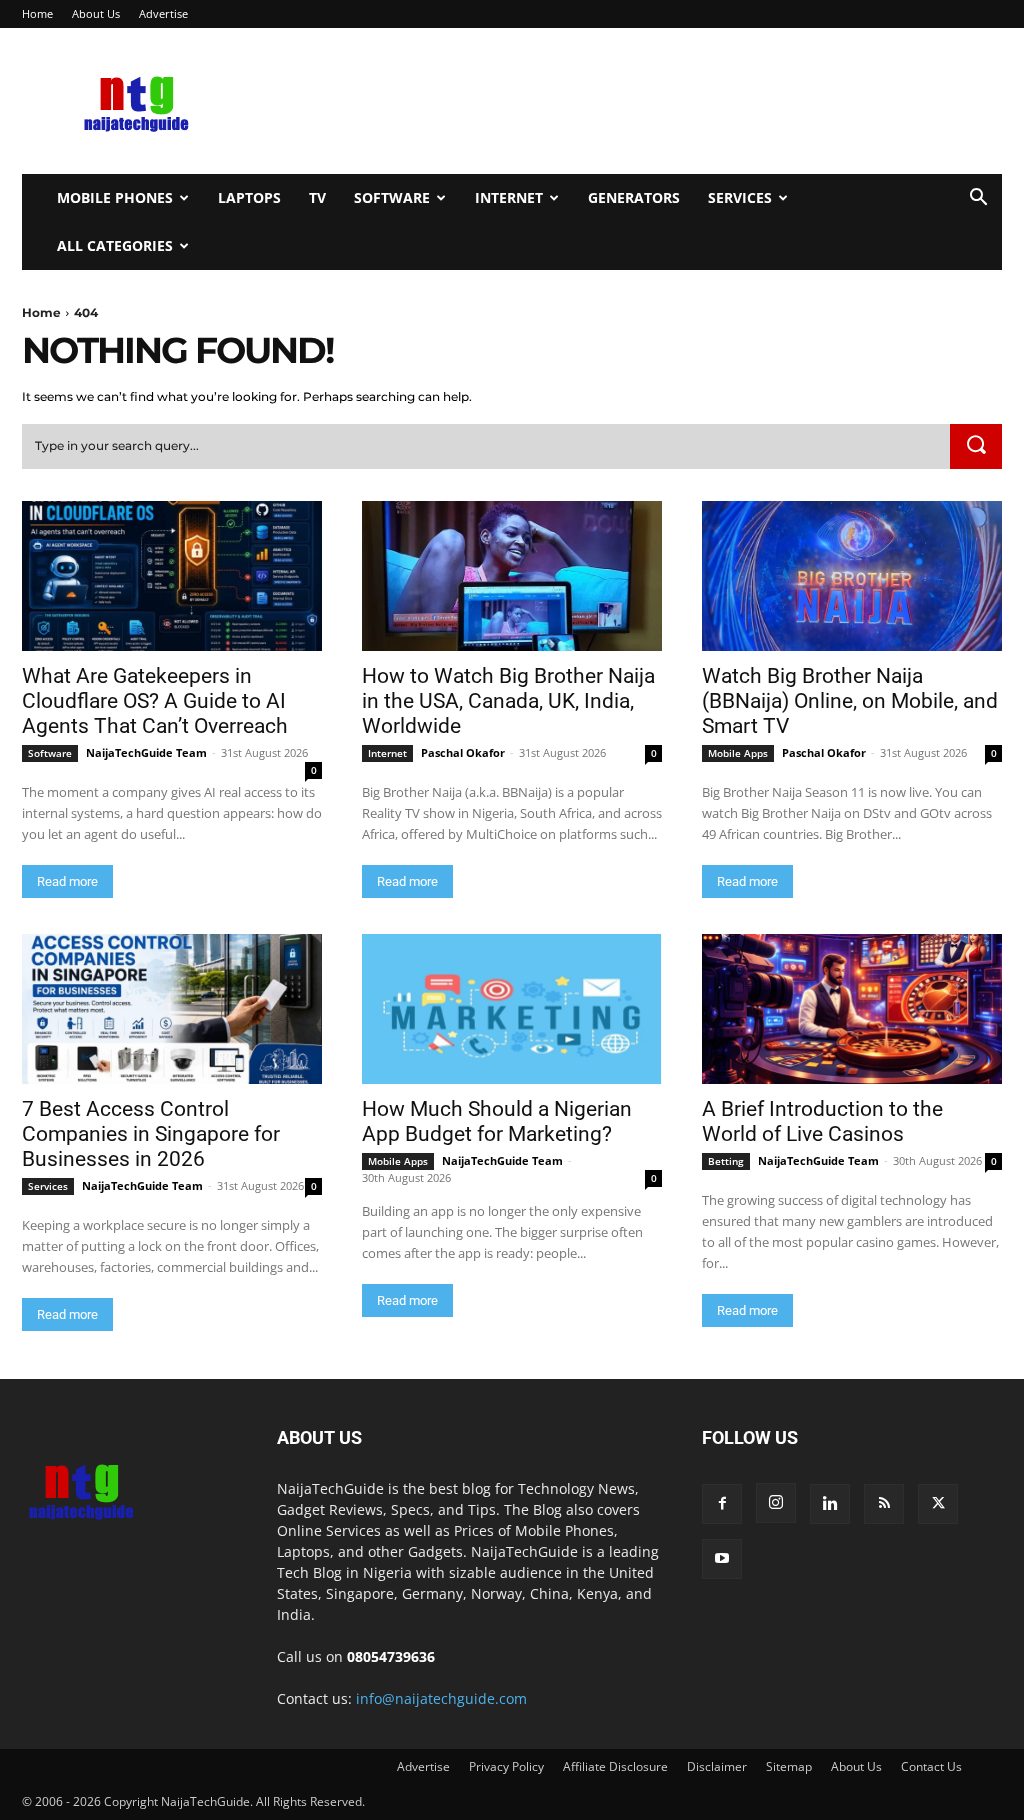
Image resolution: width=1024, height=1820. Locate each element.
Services (740, 197)
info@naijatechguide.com (441, 1698)
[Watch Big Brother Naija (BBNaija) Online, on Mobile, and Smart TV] (852, 576)
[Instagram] (776, 1503)
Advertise (163, 13)
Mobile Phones (115, 197)
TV (317, 197)
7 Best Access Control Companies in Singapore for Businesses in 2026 (151, 1134)
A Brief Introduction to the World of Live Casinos (822, 1121)
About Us (96, 13)
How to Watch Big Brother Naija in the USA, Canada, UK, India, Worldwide (508, 701)
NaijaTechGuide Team (146, 752)
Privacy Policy (506, 1766)
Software (392, 197)
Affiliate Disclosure (615, 1766)
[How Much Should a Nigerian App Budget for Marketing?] (512, 1009)
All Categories (115, 245)
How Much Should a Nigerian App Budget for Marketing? (497, 1121)
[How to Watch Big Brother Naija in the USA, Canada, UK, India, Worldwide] (512, 576)
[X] (938, 1504)
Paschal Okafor (463, 752)
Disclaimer (717, 1766)
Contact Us (931, 1766)
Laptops (249, 197)
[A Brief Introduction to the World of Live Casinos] (852, 1009)
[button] (978, 199)
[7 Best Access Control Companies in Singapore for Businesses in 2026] (172, 1009)
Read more (67, 881)
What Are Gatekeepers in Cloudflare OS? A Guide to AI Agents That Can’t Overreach (155, 701)
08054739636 (391, 1656)
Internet (509, 197)
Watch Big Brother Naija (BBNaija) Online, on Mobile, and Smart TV (850, 701)
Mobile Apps (738, 753)
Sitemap (789, 1766)
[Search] (976, 447)
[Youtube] (722, 1559)
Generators (634, 197)
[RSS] (884, 1504)
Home (37, 13)
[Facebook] (722, 1504)
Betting (726, 1161)
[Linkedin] (830, 1504)
